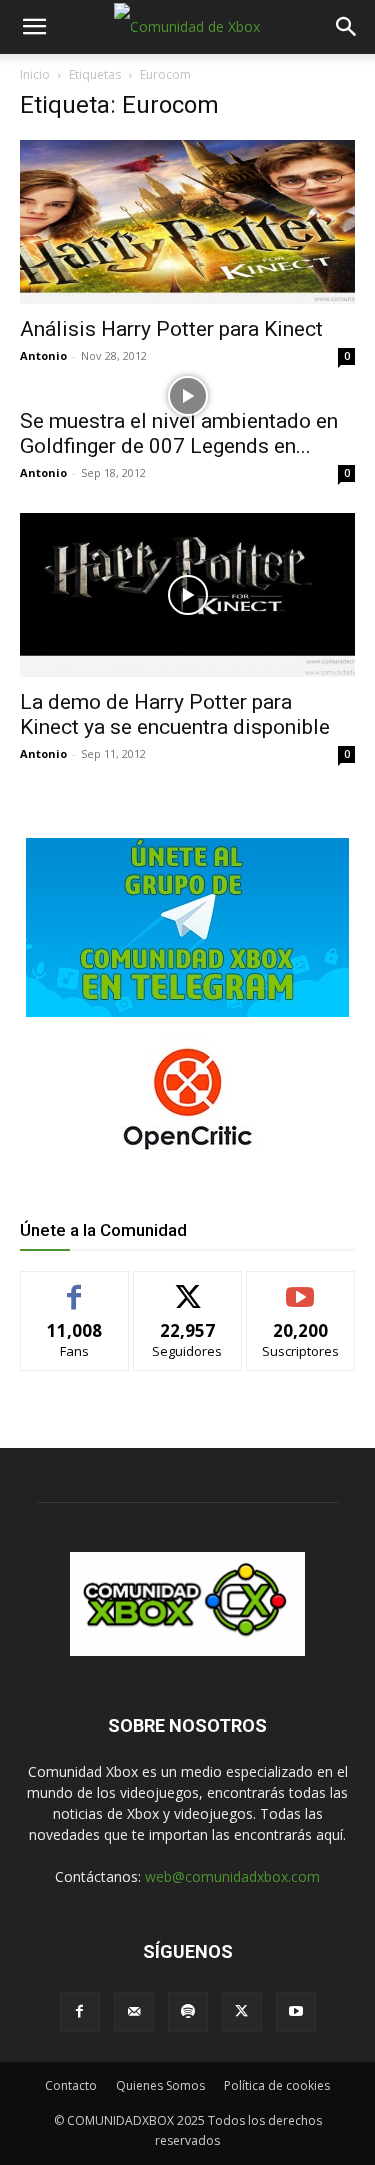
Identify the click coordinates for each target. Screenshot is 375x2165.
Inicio (35, 74)
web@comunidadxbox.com (232, 1876)
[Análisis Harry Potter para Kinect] (187, 222)
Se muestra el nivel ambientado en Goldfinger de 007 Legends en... (179, 433)
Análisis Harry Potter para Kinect (171, 329)
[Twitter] (242, 2012)
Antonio (43, 355)
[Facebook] (80, 2012)
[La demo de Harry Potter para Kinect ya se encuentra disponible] (187, 595)
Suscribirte (300, 1286)
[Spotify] (188, 2012)
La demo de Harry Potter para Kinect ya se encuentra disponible (175, 714)
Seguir (187, 1286)
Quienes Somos (160, 2085)
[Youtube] (296, 2012)
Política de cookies (277, 2085)
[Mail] (134, 2012)
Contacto (71, 2085)
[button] (34, 27)
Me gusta (74, 1286)
